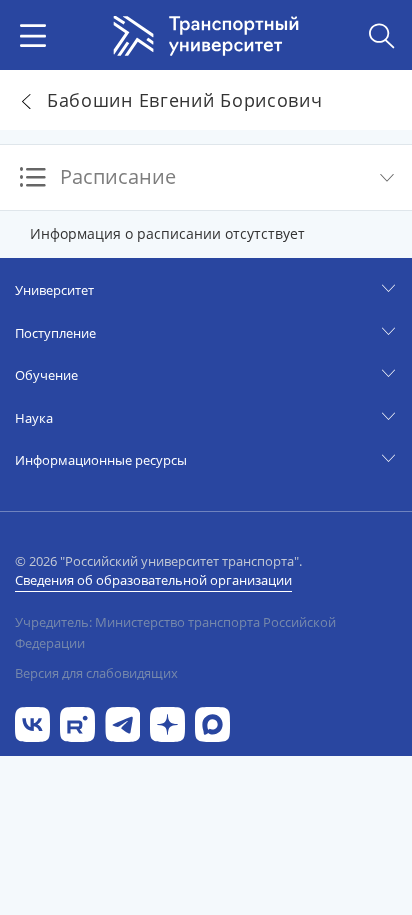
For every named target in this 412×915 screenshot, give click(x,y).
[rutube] (77, 722)
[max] (212, 722)
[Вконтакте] (32, 722)
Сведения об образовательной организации (153, 580)
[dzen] (167, 722)
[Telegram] (122, 722)
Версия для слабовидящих (96, 673)
